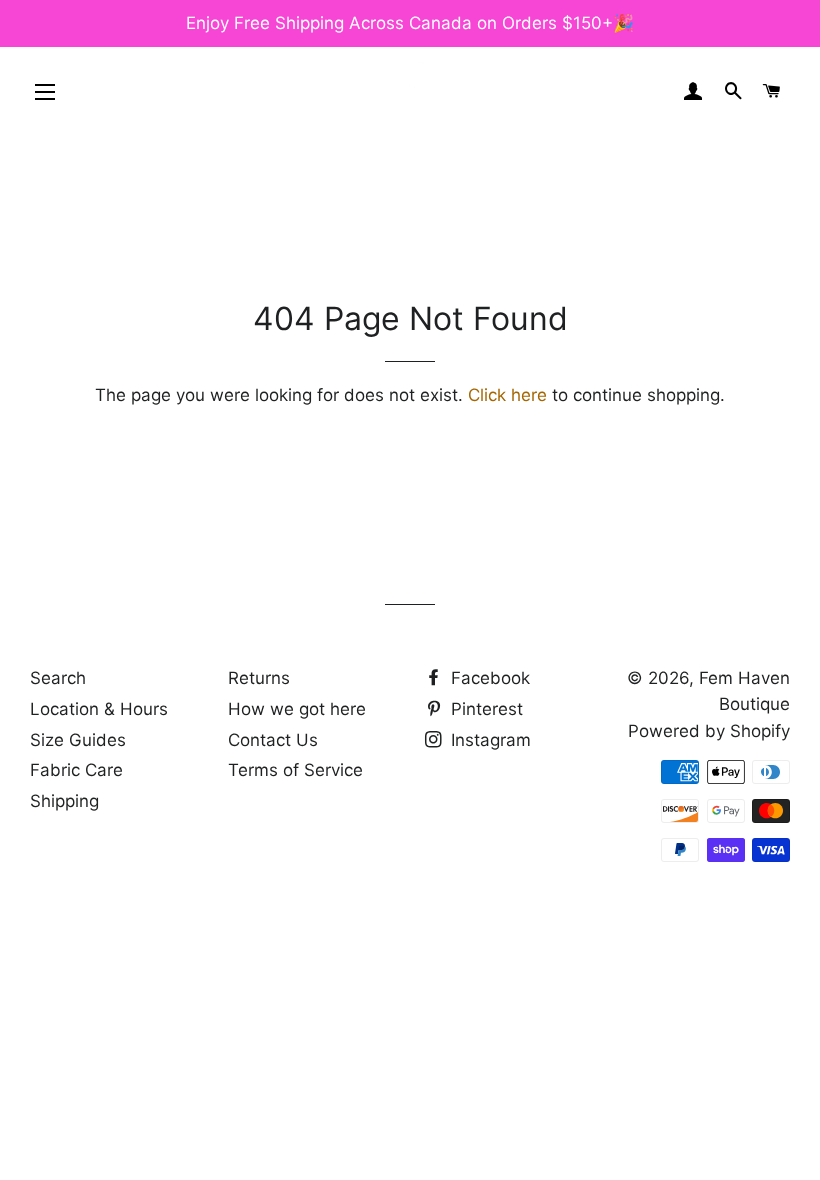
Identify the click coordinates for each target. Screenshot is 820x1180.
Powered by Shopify (709, 731)
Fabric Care (76, 770)
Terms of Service (295, 770)
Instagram (488, 740)
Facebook (488, 678)
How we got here (297, 709)
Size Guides (78, 740)
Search (58, 678)
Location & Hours (99, 709)
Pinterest (484, 709)
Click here (507, 395)
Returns (259, 678)
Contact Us (273, 740)
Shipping (64, 801)
